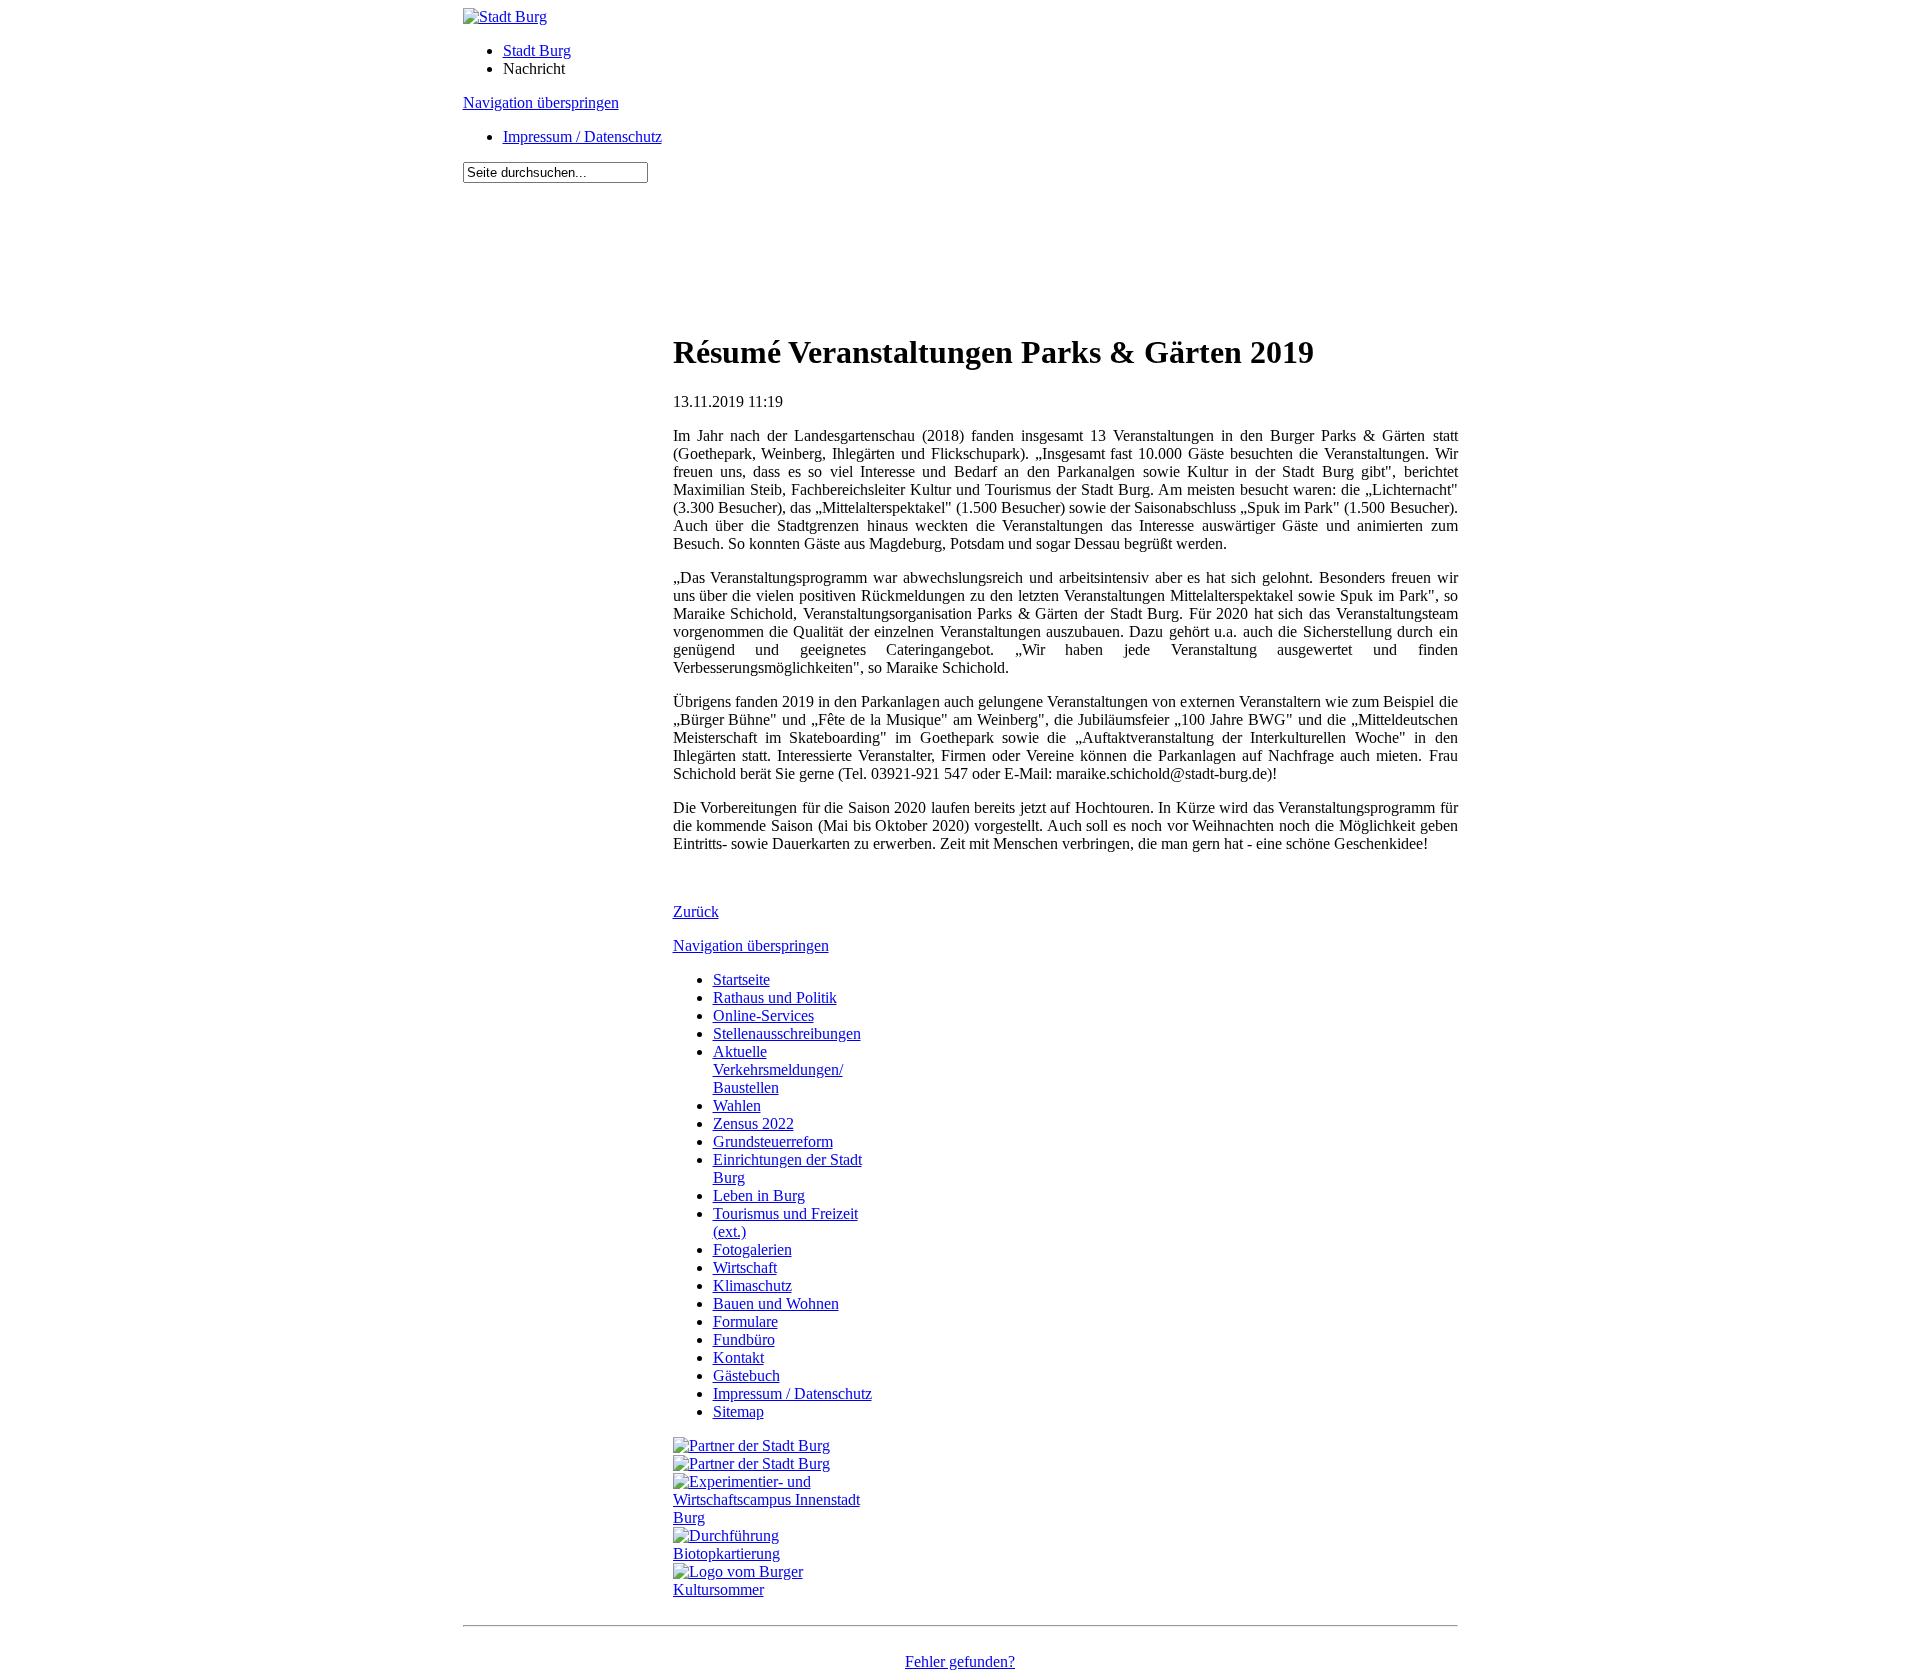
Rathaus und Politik (775, 997)
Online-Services (763, 1015)
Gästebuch (746, 1375)
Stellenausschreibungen (787, 1033)
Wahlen (737, 1105)
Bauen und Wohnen (776, 1303)
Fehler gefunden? (960, 1661)
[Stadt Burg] (505, 16)
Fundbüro (744, 1339)
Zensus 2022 (753, 1123)
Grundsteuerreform (773, 1141)
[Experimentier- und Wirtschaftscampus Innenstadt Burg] (778, 1517)
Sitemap (738, 1411)
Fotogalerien (752, 1249)
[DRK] (778, 1589)
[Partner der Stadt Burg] (751, 1463)
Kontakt (738, 1357)
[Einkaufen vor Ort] (751, 1445)
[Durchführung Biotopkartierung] (778, 1553)
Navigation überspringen (541, 102)
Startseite (741, 979)
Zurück (696, 911)
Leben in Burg (759, 1195)
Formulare (745, 1321)
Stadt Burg (537, 50)
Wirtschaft (745, 1267)
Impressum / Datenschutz (582, 136)
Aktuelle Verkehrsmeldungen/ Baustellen (778, 1069)
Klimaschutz (752, 1285)
